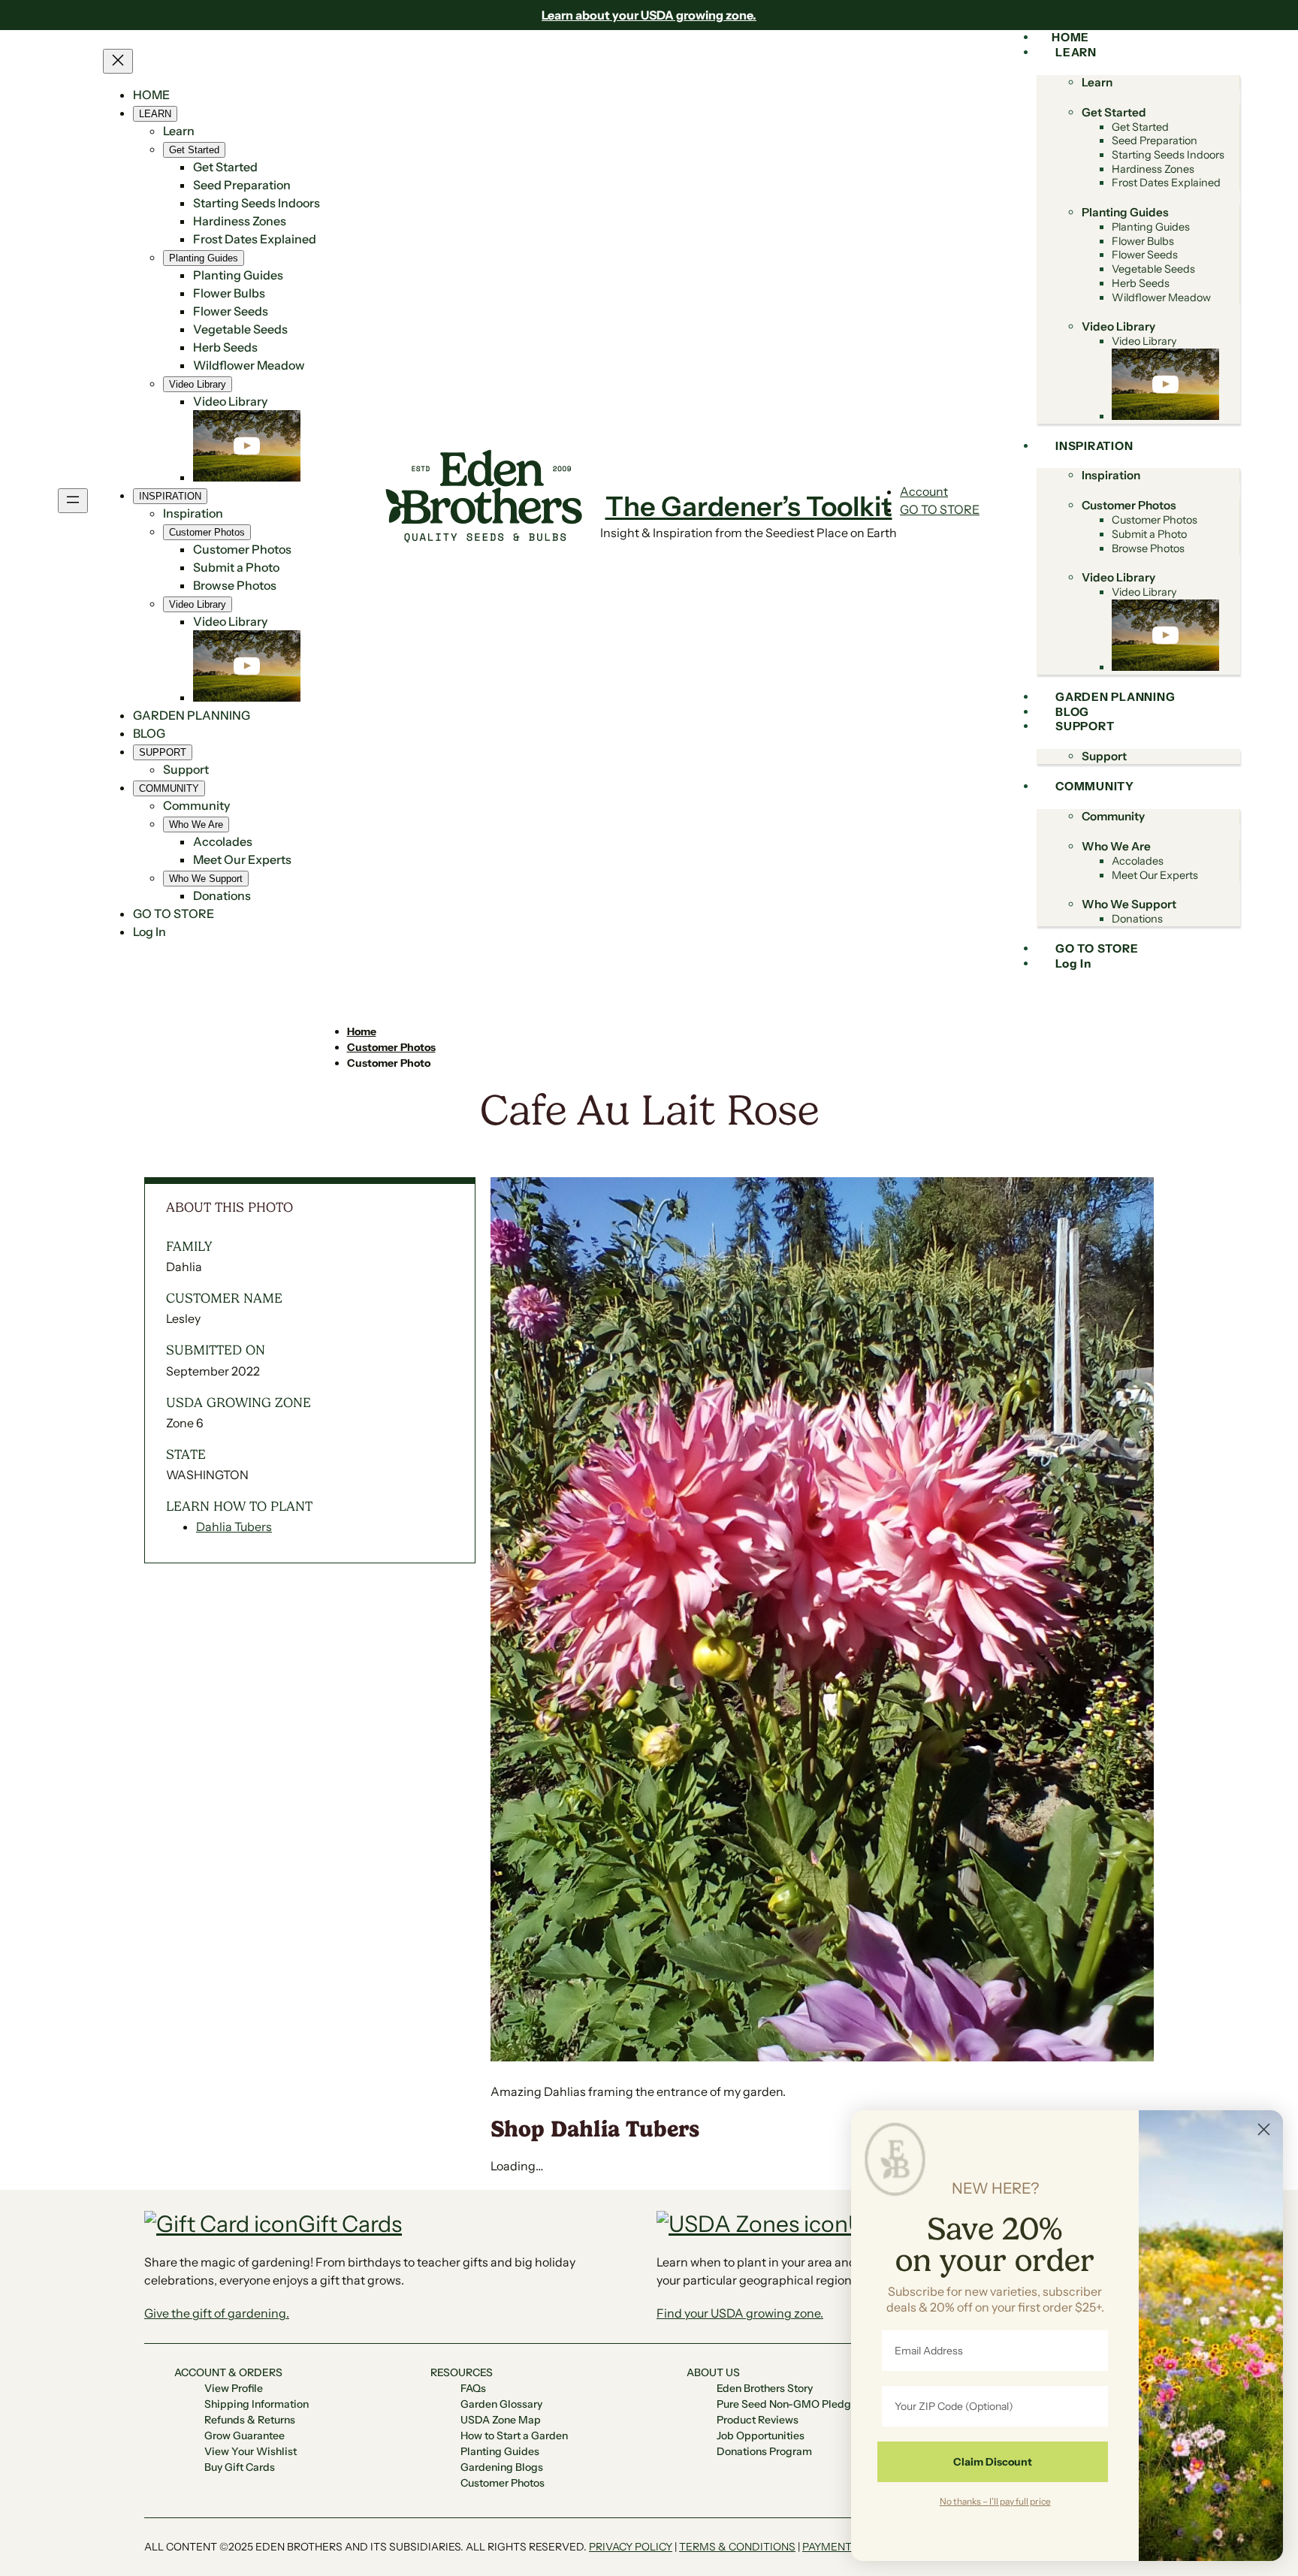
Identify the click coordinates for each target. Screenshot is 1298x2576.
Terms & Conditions (737, 2547)
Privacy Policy (631, 2547)
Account (924, 491)
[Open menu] (73, 501)
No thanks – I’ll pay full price (995, 2501)
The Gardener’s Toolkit (749, 506)
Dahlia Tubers (234, 1527)
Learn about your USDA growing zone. (649, 15)
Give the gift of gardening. (217, 2313)
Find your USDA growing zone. (740, 2313)
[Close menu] (118, 61)
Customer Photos (391, 1047)
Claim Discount (993, 2462)
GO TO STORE (940, 509)
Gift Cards (350, 2224)
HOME (151, 95)
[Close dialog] (1264, 2129)
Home (362, 1031)
